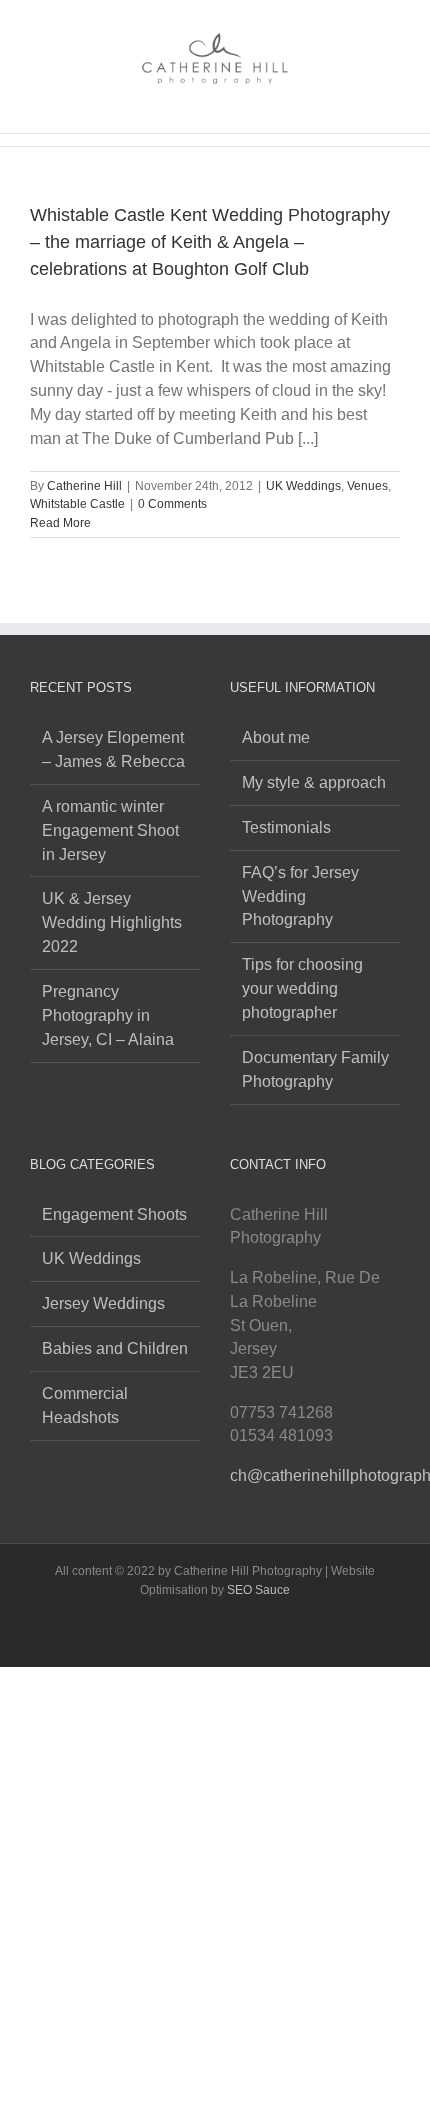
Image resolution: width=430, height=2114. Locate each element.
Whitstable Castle (77, 504)
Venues (367, 486)
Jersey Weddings (103, 1303)
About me (276, 737)
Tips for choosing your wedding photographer (302, 988)
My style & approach (314, 782)
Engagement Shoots (114, 1214)
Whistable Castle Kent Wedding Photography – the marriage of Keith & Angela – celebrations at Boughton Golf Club (210, 242)
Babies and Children (115, 1348)
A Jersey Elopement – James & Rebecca (113, 749)
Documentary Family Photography (315, 1069)
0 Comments (172, 504)
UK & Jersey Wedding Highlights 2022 (112, 922)
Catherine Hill (84, 486)
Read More (60, 523)
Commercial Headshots (85, 1405)
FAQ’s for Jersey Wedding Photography (300, 896)
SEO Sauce (258, 1590)
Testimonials (286, 827)
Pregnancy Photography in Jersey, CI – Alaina (108, 1015)
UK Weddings (303, 486)
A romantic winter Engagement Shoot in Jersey (110, 830)
